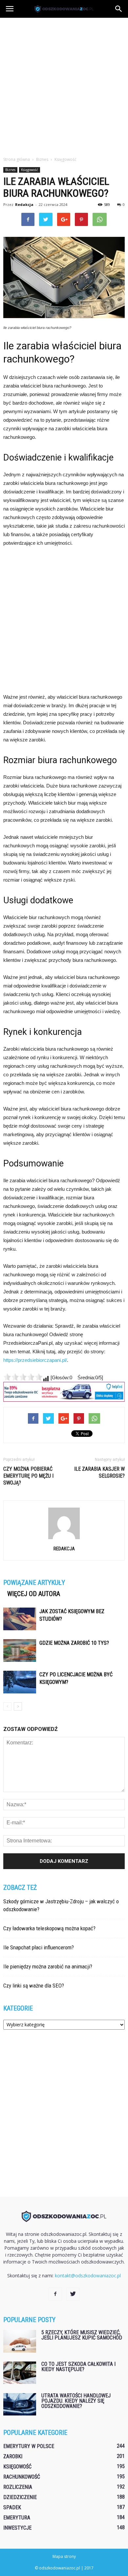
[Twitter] (73, 2294)
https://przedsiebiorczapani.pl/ (35, 1360)
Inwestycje (17, 2528)
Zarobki (13, 2456)
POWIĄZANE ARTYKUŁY (34, 1583)
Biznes (10, 170)
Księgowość (30, 170)
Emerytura (17, 2518)
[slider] (23, 1377)
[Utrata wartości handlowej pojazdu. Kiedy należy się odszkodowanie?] (20, 2404)
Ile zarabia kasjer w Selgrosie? (99, 1472)
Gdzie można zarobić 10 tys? (74, 1643)
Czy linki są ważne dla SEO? (34, 1986)
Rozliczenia (18, 2487)
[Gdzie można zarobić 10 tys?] (20, 1651)
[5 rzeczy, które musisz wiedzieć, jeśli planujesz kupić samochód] (20, 2341)
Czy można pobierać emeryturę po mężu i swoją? (28, 1476)
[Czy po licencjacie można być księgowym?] (20, 1682)
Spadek (12, 2507)
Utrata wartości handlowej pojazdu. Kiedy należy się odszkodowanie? (76, 2401)
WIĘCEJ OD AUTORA (34, 1594)
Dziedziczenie (20, 2497)
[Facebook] (55, 2294)
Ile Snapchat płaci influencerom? (39, 1947)
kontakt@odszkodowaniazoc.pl (88, 2276)
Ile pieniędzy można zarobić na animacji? (48, 1966)
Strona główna (17, 159)
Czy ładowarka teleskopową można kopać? (49, 1928)
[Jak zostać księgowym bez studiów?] (20, 1619)
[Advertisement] (64, 85)
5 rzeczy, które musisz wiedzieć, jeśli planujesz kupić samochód (82, 2335)
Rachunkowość (22, 2477)
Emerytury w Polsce (29, 2446)
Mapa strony (64, 2556)
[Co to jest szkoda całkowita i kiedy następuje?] (20, 2373)
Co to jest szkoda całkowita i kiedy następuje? (78, 2367)
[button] (119, 9)
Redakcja (24, 204)
